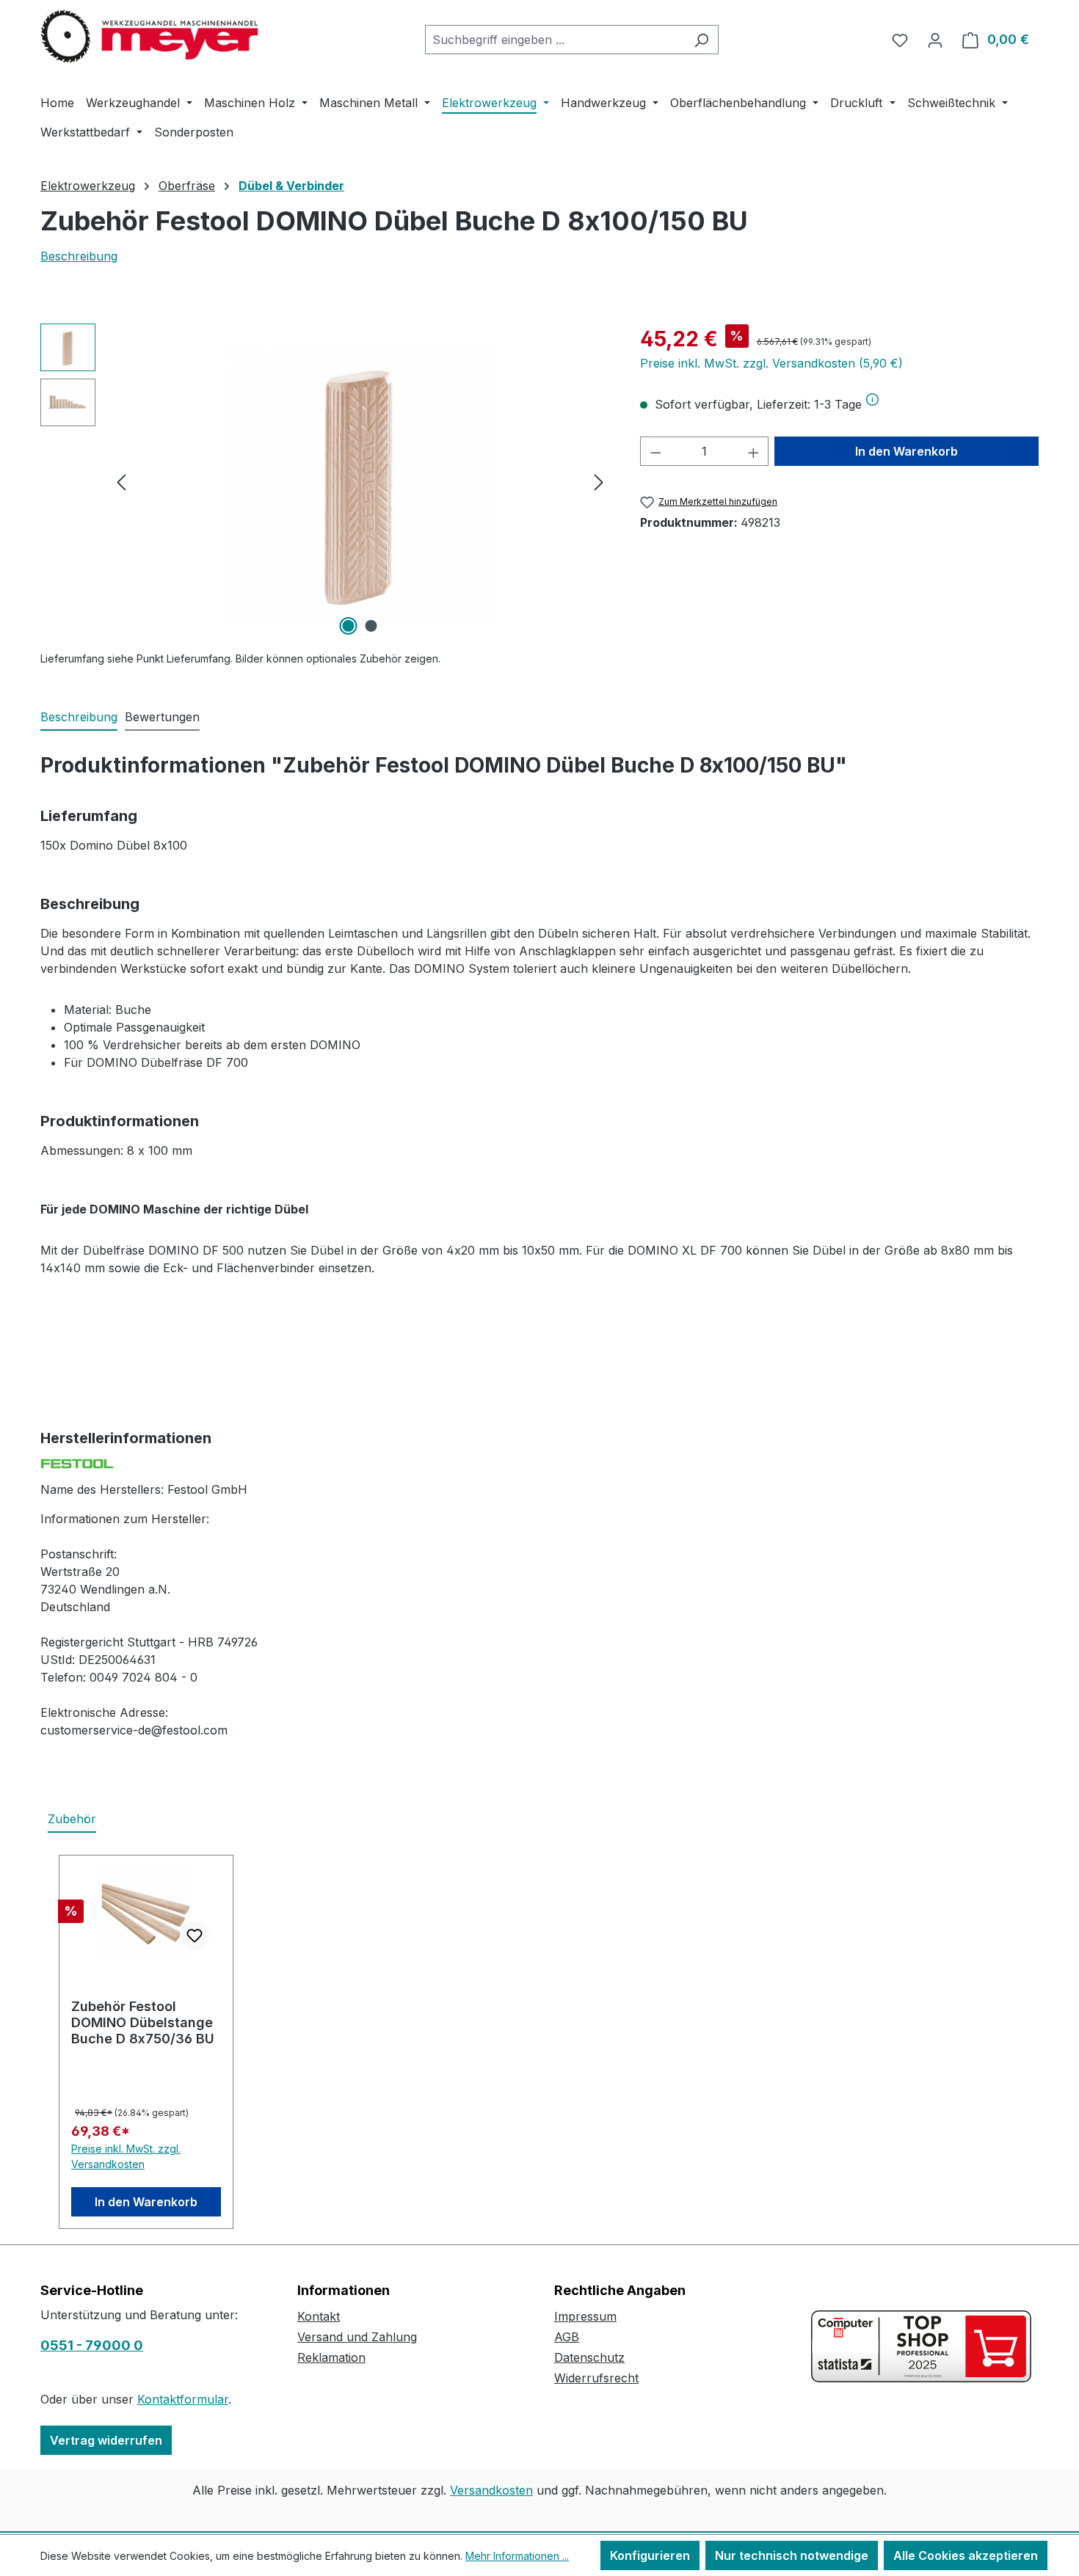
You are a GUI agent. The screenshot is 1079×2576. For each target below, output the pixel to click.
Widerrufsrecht (596, 2378)
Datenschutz (589, 2357)
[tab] (79, 718)
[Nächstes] (599, 482)
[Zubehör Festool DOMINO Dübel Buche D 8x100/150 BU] (360, 482)
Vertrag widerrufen (106, 2440)
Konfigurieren (650, 2555)
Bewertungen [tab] (162, 717)
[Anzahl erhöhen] (754, 451)
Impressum (585, 2316)
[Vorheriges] (121, 482)
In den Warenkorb (907, 451)
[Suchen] (701, 40)
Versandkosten (491, 2490)
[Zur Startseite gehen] (150, 37)
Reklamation (331, 2357)
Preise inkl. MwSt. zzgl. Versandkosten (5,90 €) (771, 363)
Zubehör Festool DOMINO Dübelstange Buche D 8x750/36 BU (143, 2022)
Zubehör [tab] (72, 1819)
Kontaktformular (183, 2399)
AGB (567, 2337)
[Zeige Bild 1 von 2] (349, 626)
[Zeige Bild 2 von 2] (371, 626)
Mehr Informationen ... (517, 2556)
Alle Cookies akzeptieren (966, 2555)
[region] (326, 481)
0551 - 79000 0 (92, 2345)
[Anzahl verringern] (655, 451)
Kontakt (319, 2316)
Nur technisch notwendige (792, 2555)
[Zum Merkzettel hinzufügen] (195, 1935)
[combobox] (555, 40)
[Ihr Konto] (935, 40)
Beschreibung (79, 256)
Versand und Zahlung (357, 2337)
